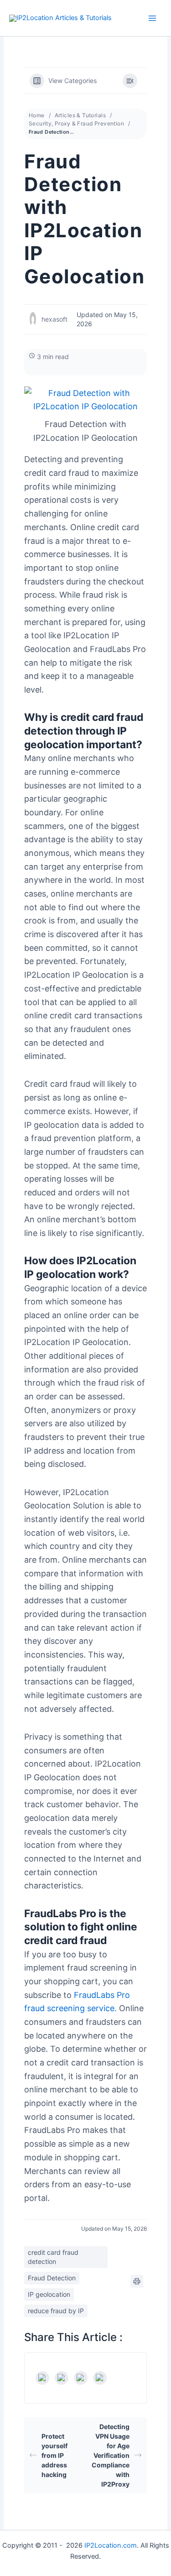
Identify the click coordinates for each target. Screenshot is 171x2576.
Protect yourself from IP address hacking (54, 2455)
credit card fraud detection (53, 2257)
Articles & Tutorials (80, 115)
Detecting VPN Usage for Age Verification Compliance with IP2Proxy (111, 2455)
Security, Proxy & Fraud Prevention (76, 123)
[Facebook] (42, 2378)
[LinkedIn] (81, 2378)
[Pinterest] (100, 2378)
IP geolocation (49, 2294)
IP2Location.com (111, 2545)
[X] (62, 2378)
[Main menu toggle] (152, 18)
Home (37, 115)
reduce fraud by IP (56, 2311)
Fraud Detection (52, 2278)
